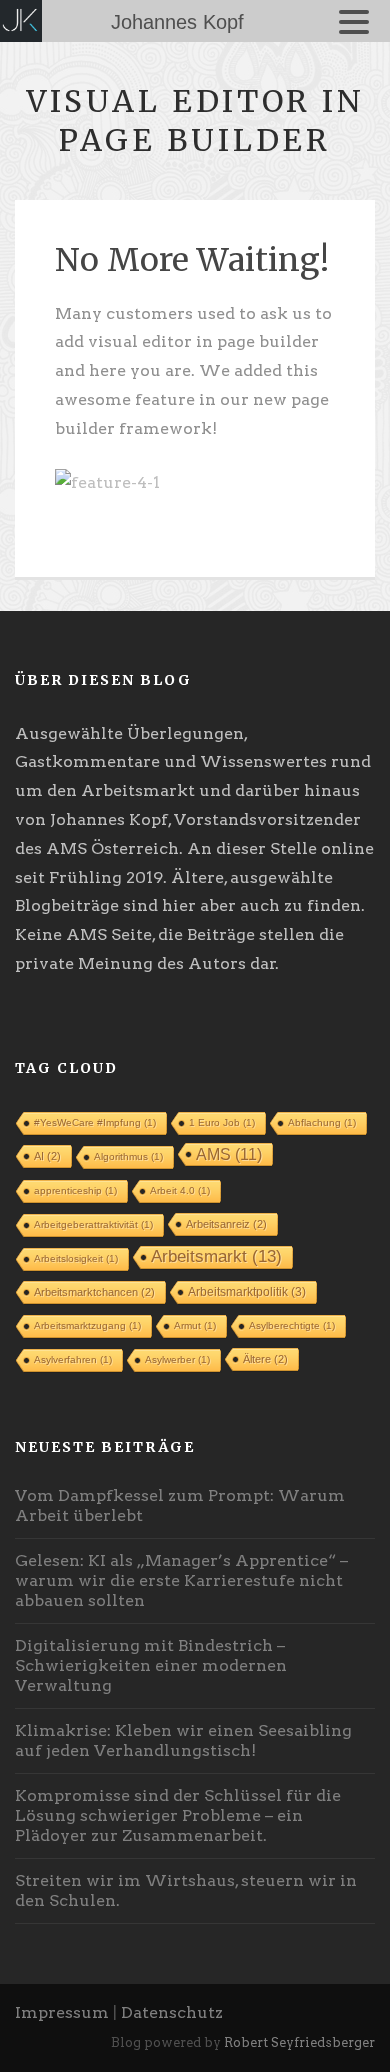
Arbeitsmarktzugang (87, 1325)
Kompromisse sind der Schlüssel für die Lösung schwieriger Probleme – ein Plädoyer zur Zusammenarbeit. (178, 1815)
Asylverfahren (73, 1359)
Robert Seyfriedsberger (299, 2042)
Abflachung (322, 1122)
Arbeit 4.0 (180, 1190)
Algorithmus (128, 1156)
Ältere (265, 1359)
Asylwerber (177, 1359)
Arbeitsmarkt (216, 1256)
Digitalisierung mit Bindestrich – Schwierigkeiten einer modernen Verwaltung (151, 1665)
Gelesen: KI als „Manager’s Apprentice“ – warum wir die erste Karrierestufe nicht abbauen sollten (181, 1580)
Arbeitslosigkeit (76, 1258)
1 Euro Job (222, 1122)
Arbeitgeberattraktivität (93, 1224)
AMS (229, 1154)
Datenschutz (172, 2012)
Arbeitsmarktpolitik (247, 1292)
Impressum (62, 2012)
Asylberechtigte (292, 1325)
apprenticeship (75, 1190)
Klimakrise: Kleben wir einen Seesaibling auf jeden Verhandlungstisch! (183, 1740)
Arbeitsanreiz (226, 1224)
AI (47, 1156)
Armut (195, 1325)
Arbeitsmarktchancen (94, 1292)
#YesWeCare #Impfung (95, 1122)
